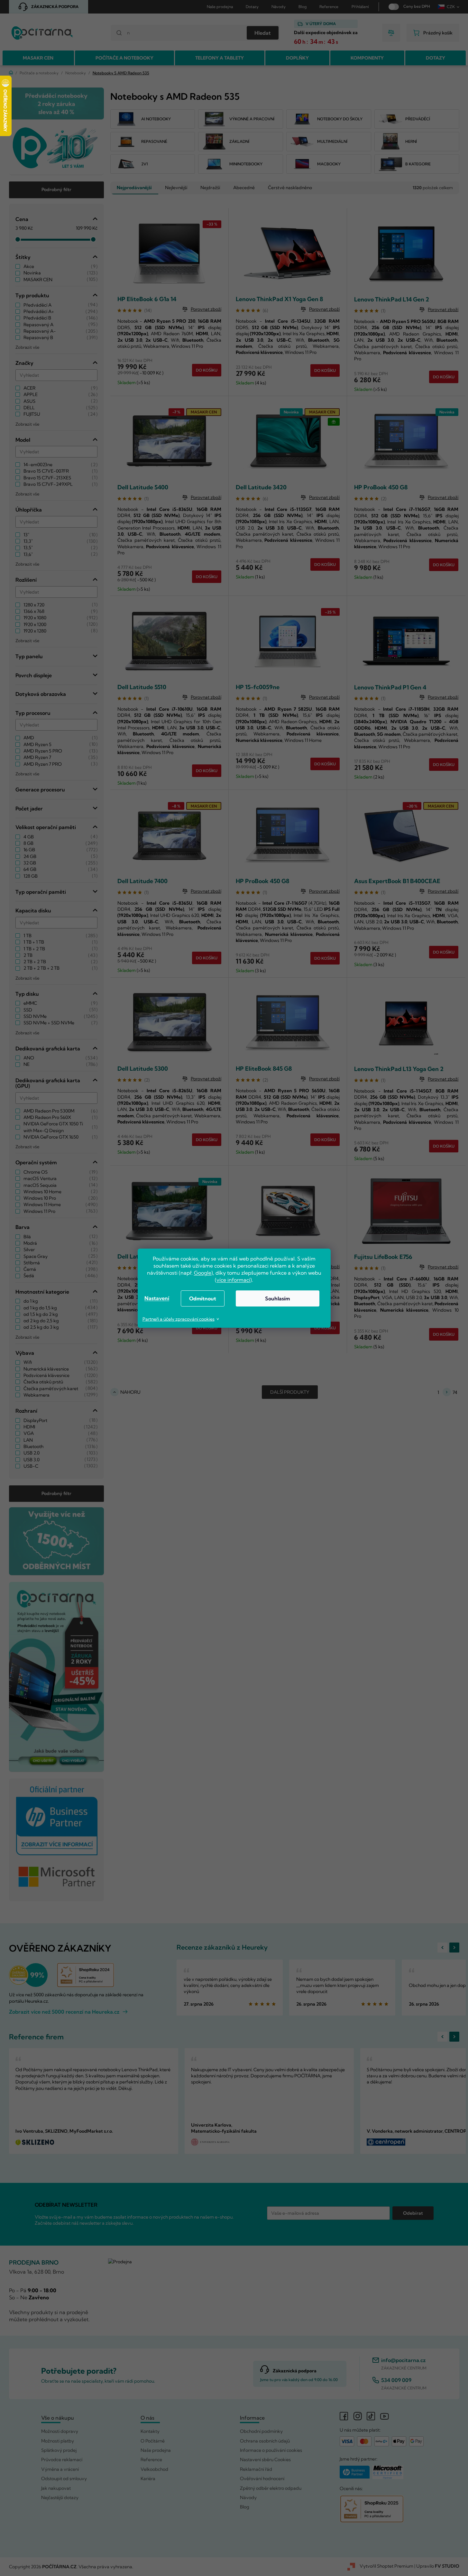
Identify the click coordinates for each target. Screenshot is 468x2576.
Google (203, 1273)
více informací (233, 1280)
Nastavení (157, 1298)
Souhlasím (277, 1298)
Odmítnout (203, 1298)
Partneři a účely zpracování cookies (179, 1319)
